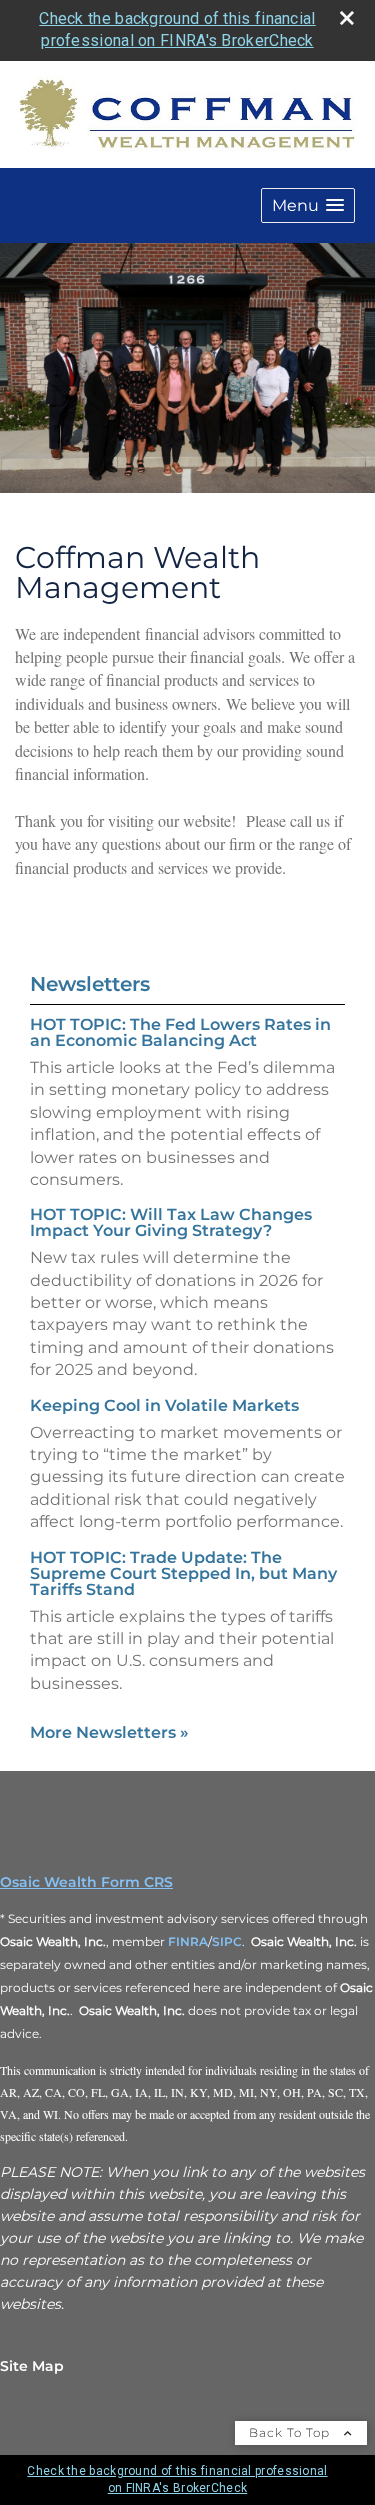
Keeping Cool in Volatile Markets (164, 1405)
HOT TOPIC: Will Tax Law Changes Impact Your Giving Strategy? (171, 1222)
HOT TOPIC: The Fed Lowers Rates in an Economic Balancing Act (180, 1032)
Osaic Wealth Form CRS (86, 1882)
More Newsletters (109, 1732)
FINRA (188, 1941)
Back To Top (291, 2432)
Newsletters (90, 984)
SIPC (227, 1941)
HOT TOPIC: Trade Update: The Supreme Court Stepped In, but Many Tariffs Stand (183, 1573)
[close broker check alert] (347, 18)
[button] (308, 205)
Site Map (32, 2366)
